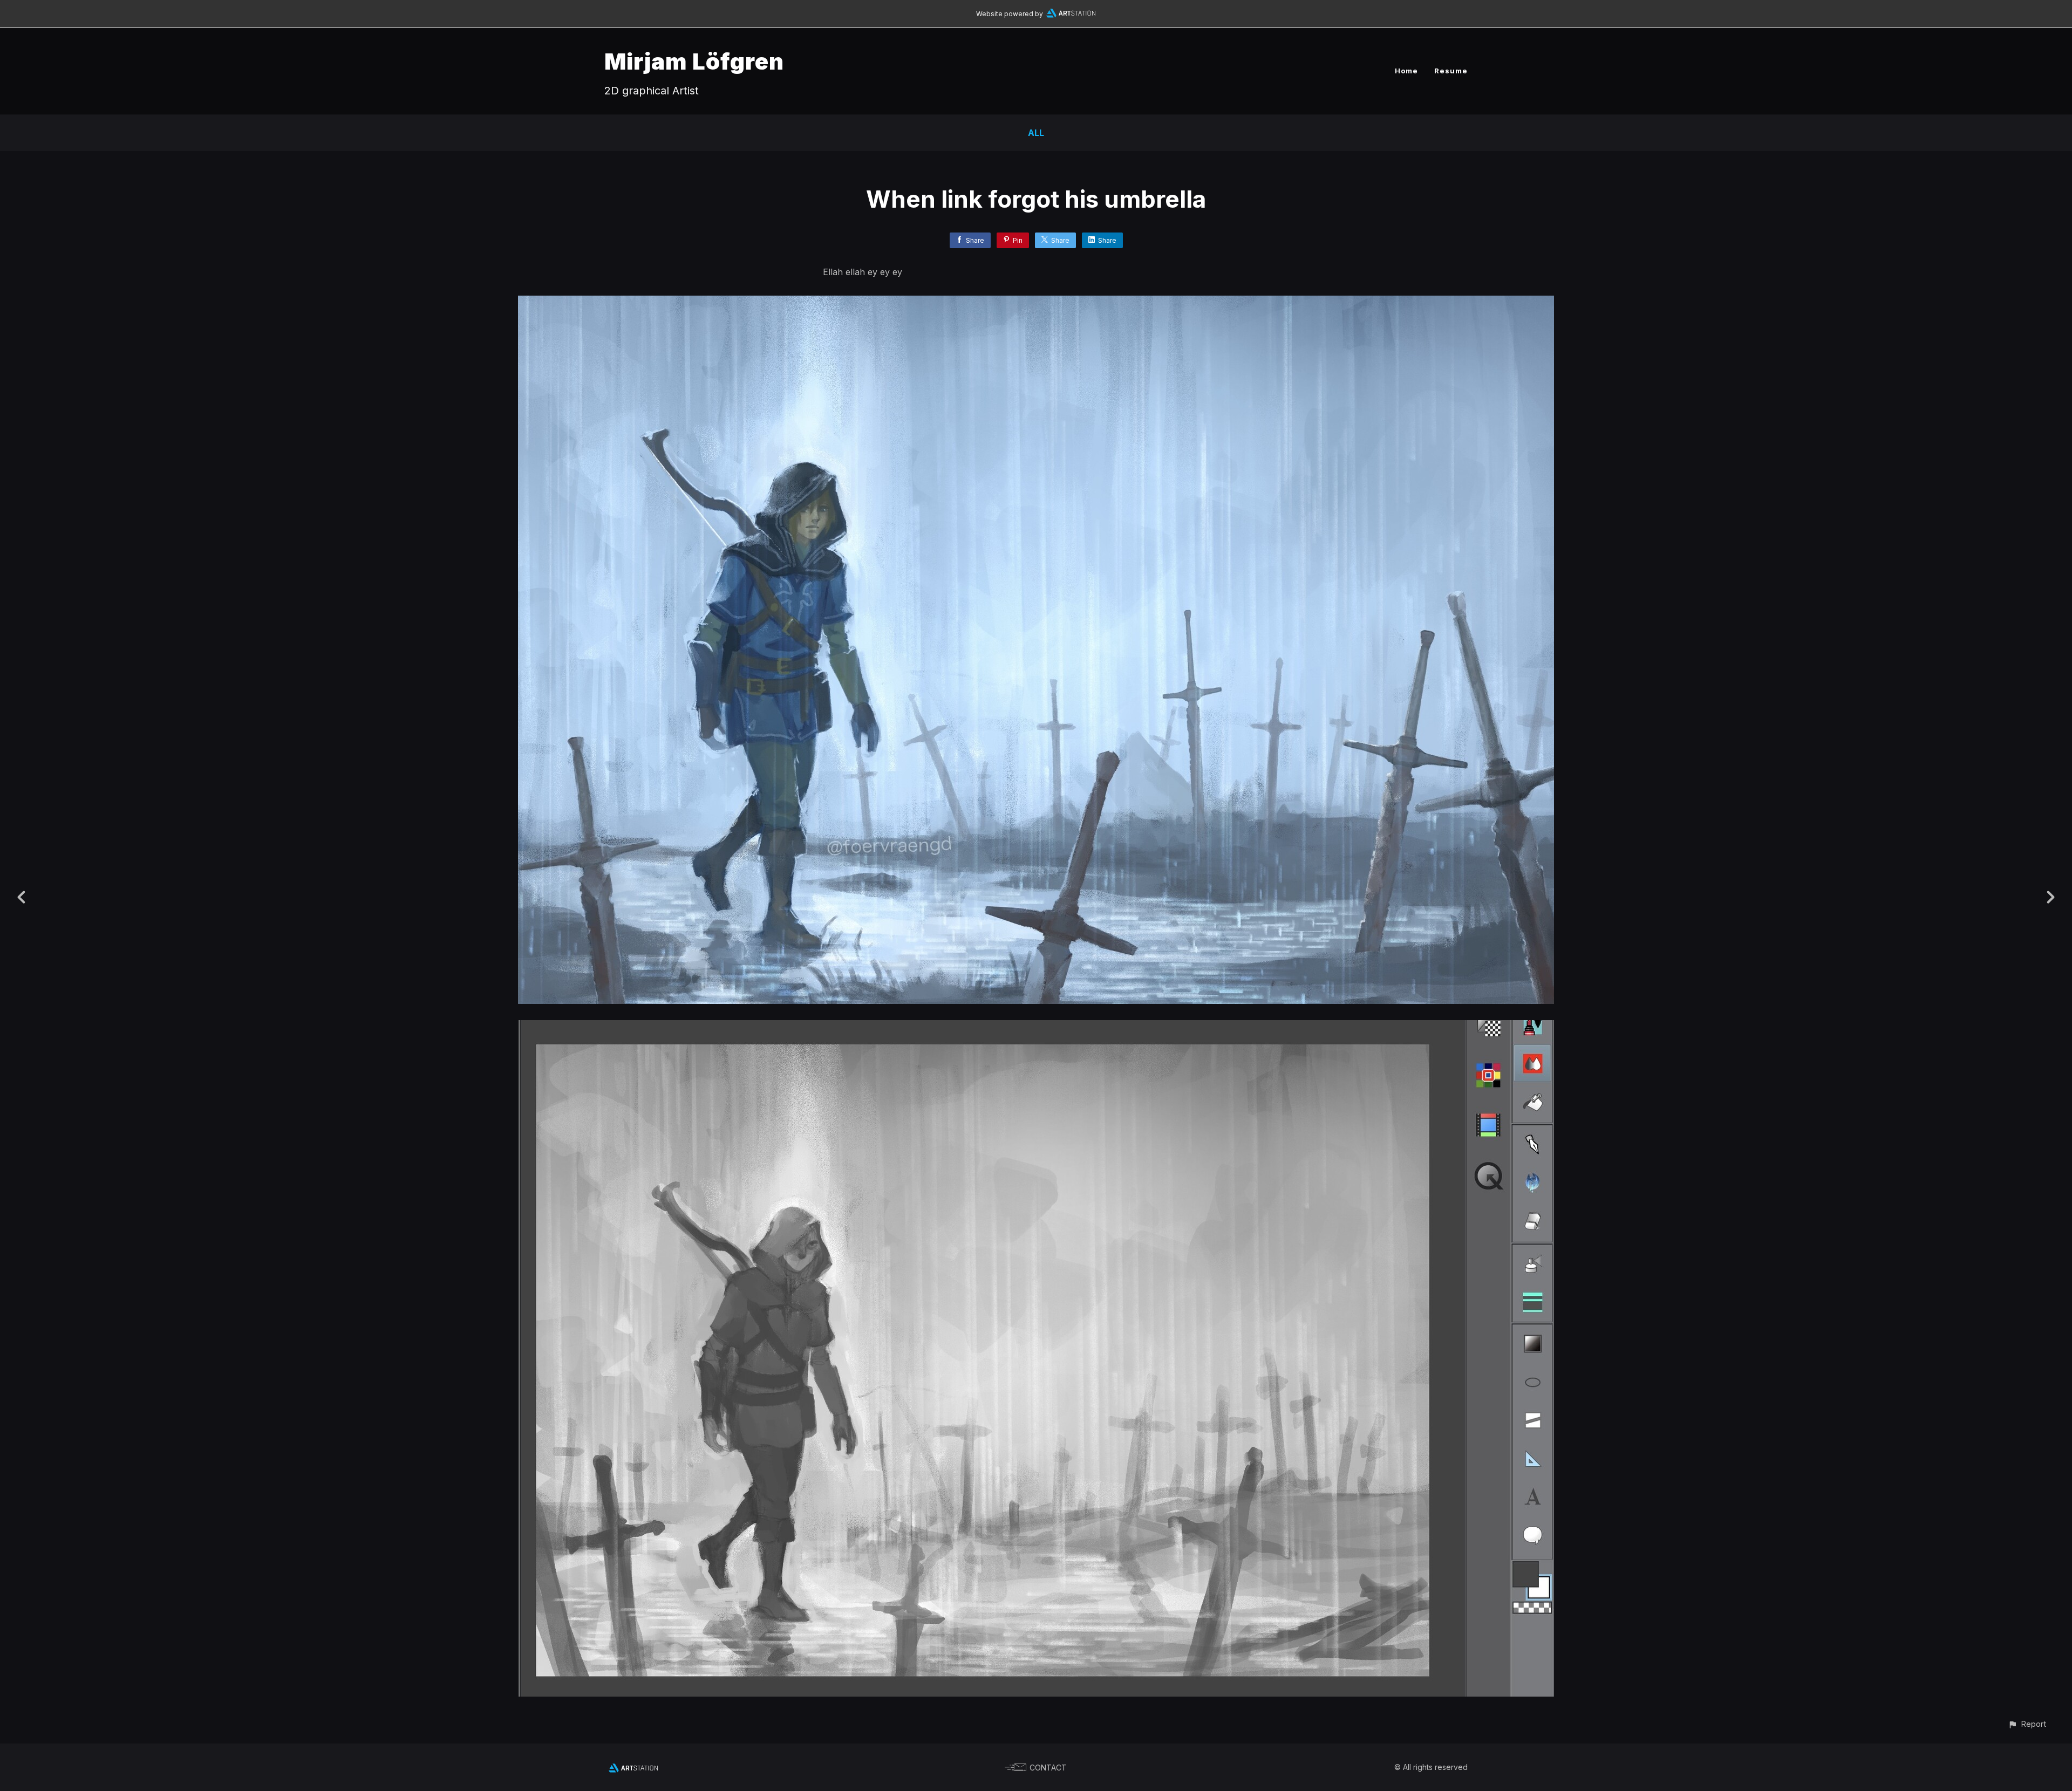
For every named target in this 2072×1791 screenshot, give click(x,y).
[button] (2027, 1724)
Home (1406, 71)
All (1036, 133)
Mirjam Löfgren (694, 61)
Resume (1451, 71)
